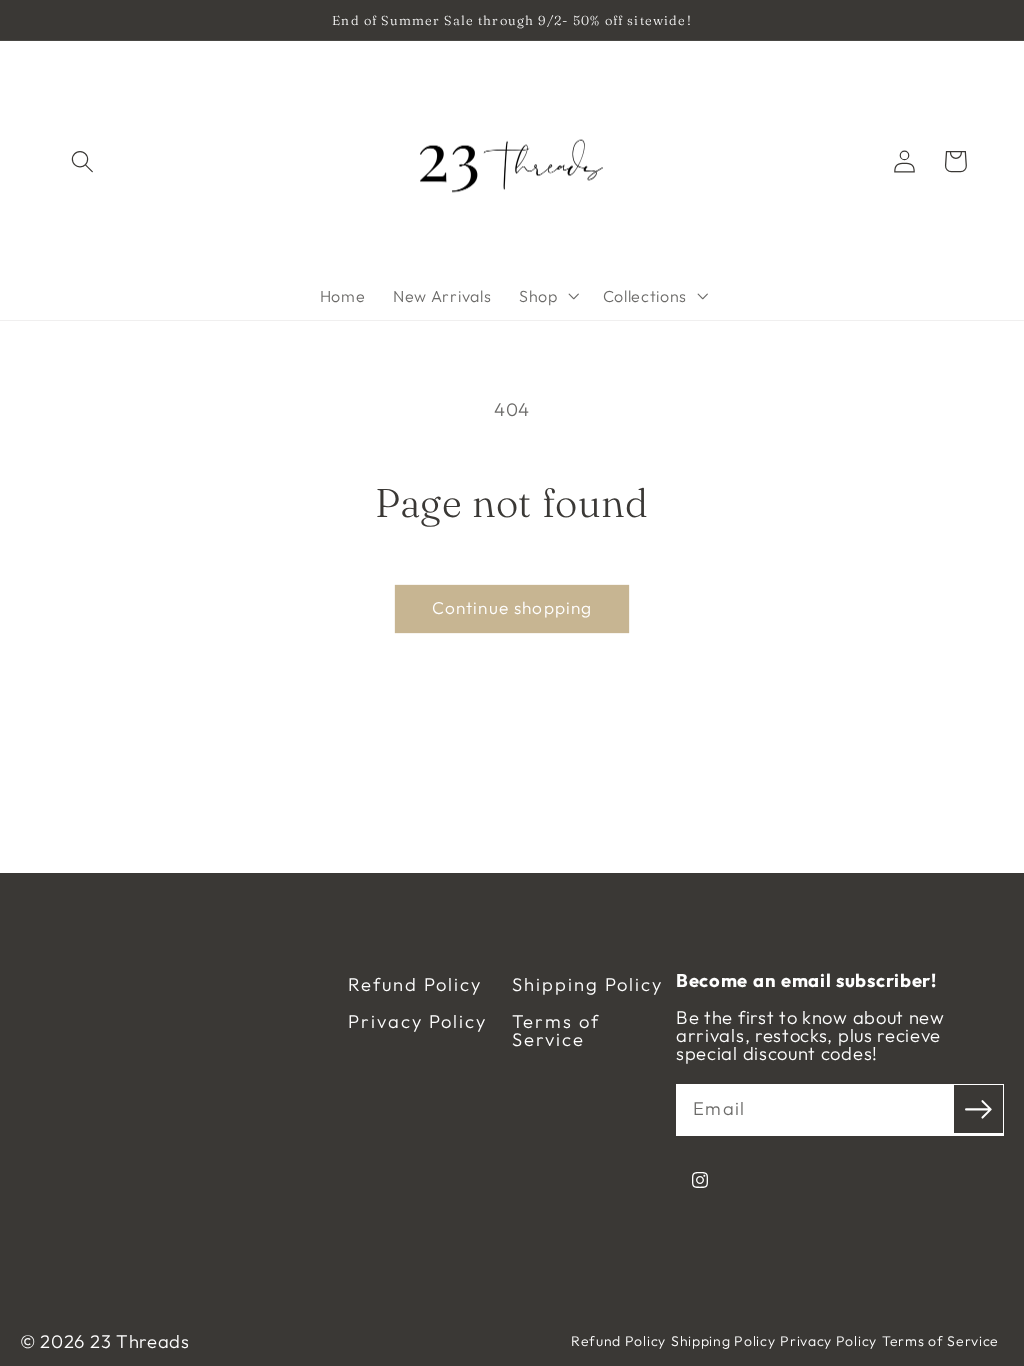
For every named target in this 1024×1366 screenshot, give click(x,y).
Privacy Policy (417, 1022)
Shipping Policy (587, 985)
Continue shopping (512, 607)
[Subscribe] (978, 1109)
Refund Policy (415, 985)
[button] (83, 161)
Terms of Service (556, 1031)
